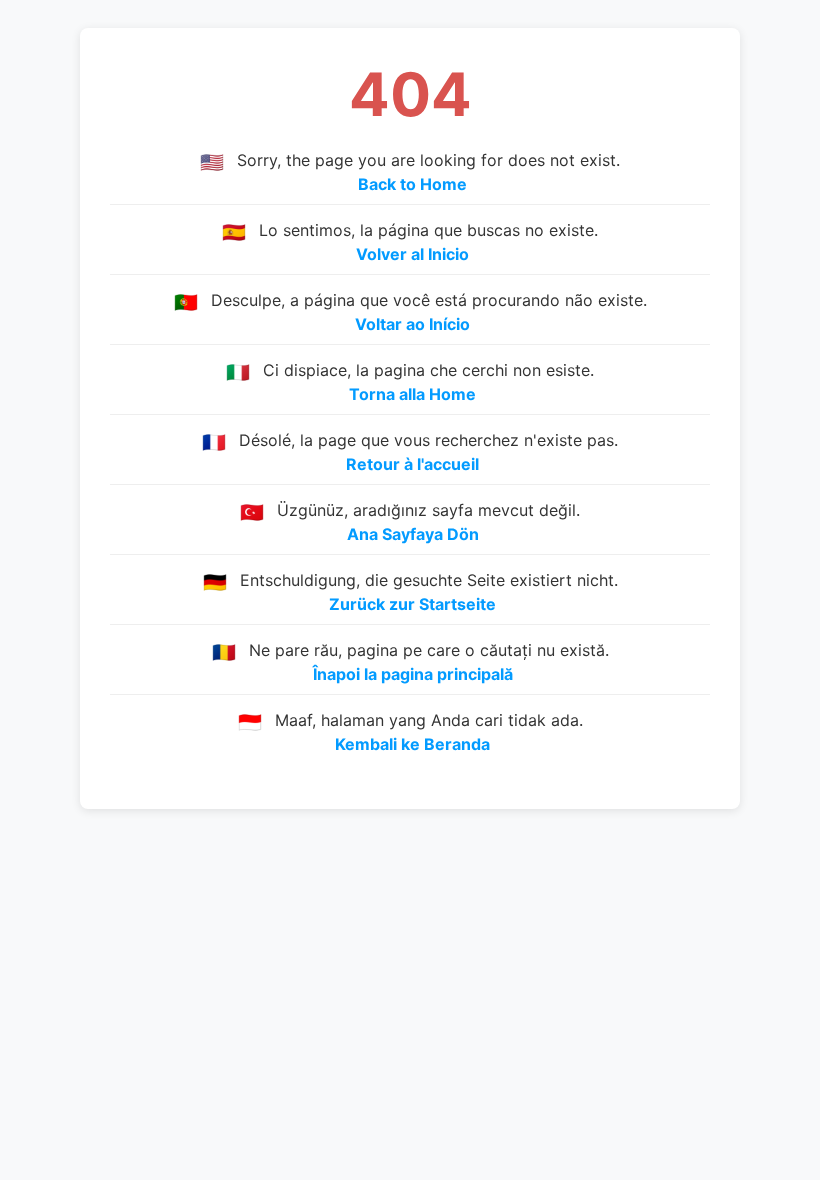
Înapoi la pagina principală (413, 674)
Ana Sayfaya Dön (413, 534)
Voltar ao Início (412, 324)
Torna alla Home (412, 394)
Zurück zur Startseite (412, 604)
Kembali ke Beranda (412, 744)
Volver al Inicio (412, 254)
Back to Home (412, 184)
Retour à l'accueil (412, 464)
